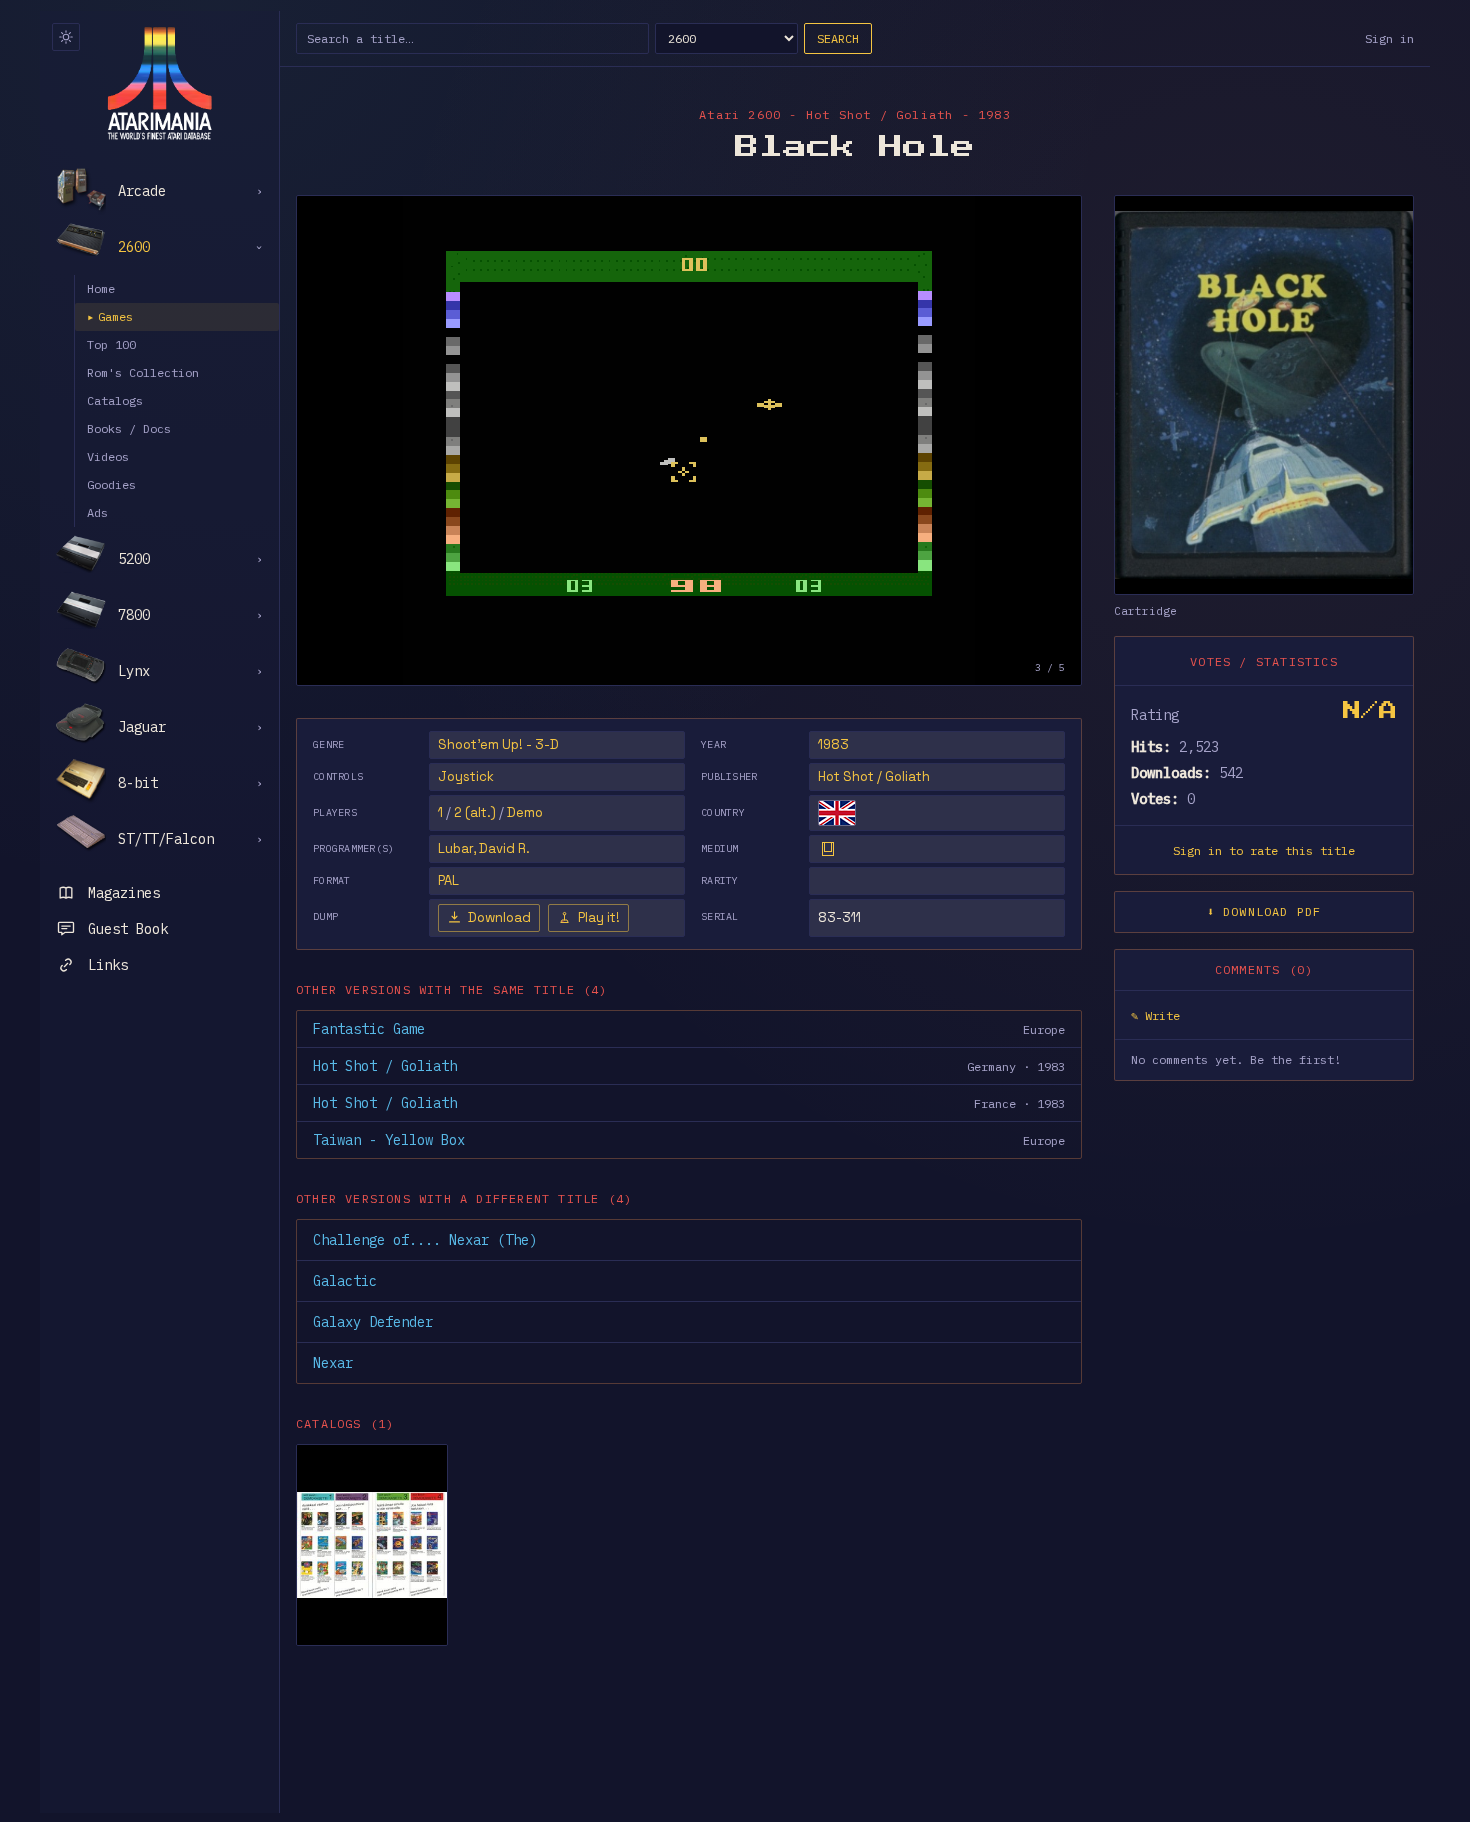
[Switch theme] (66, 37)
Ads (97, 512)
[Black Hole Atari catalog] (372, 1545)
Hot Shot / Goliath (874, 776)
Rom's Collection (143, 372)
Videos (108, 456)
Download (499, 917)
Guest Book (128, 929)
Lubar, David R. (484, 848)
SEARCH (838, 38)
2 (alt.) (475, 812)
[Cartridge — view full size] (1264, 395)
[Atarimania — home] (159, 83)
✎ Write (1155, 1015)
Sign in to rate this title (1264, 850)
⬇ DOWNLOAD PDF (1264, 911)
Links (108, 965)
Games (110, 316)
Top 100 (111, 344)
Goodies (111, 484)
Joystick (466, 776)
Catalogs (115, 400)
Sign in (1389, 38)
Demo (525, 812)
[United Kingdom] (837, 813)
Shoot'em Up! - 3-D (498, 744)
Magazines (124, 893)
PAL (448, 880)
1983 (833, 744)
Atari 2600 (740, 114)
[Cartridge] (828, 849)
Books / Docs (129, 428)
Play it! (599, 917)
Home (101, 288)
